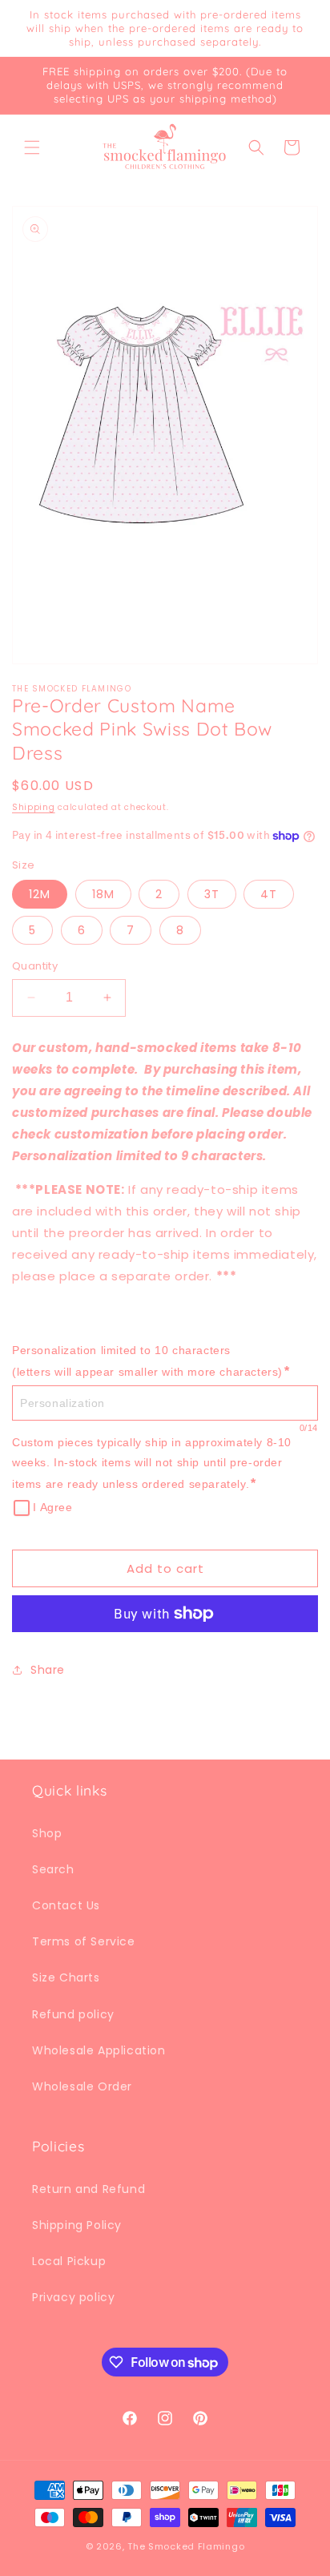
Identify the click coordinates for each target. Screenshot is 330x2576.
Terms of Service (84, 1941)
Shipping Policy (77, 2225)
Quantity (35, 966)
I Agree (52, 1507)
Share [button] (48, 1670)
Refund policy (73, 2014)
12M (40, 894)
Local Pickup (69, 2261)
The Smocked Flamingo (186, 2546)
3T (212, 894)
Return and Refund (89, 2189)
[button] (32, 147)
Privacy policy (73, 2297)
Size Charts (66, 1977)
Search (53, 1869)
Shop (47, 1833)
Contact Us (66, 1905)
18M (103, 894)
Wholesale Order (82, 2086)
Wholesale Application (99, 2050)
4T (269, 894)
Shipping (34, 807)
